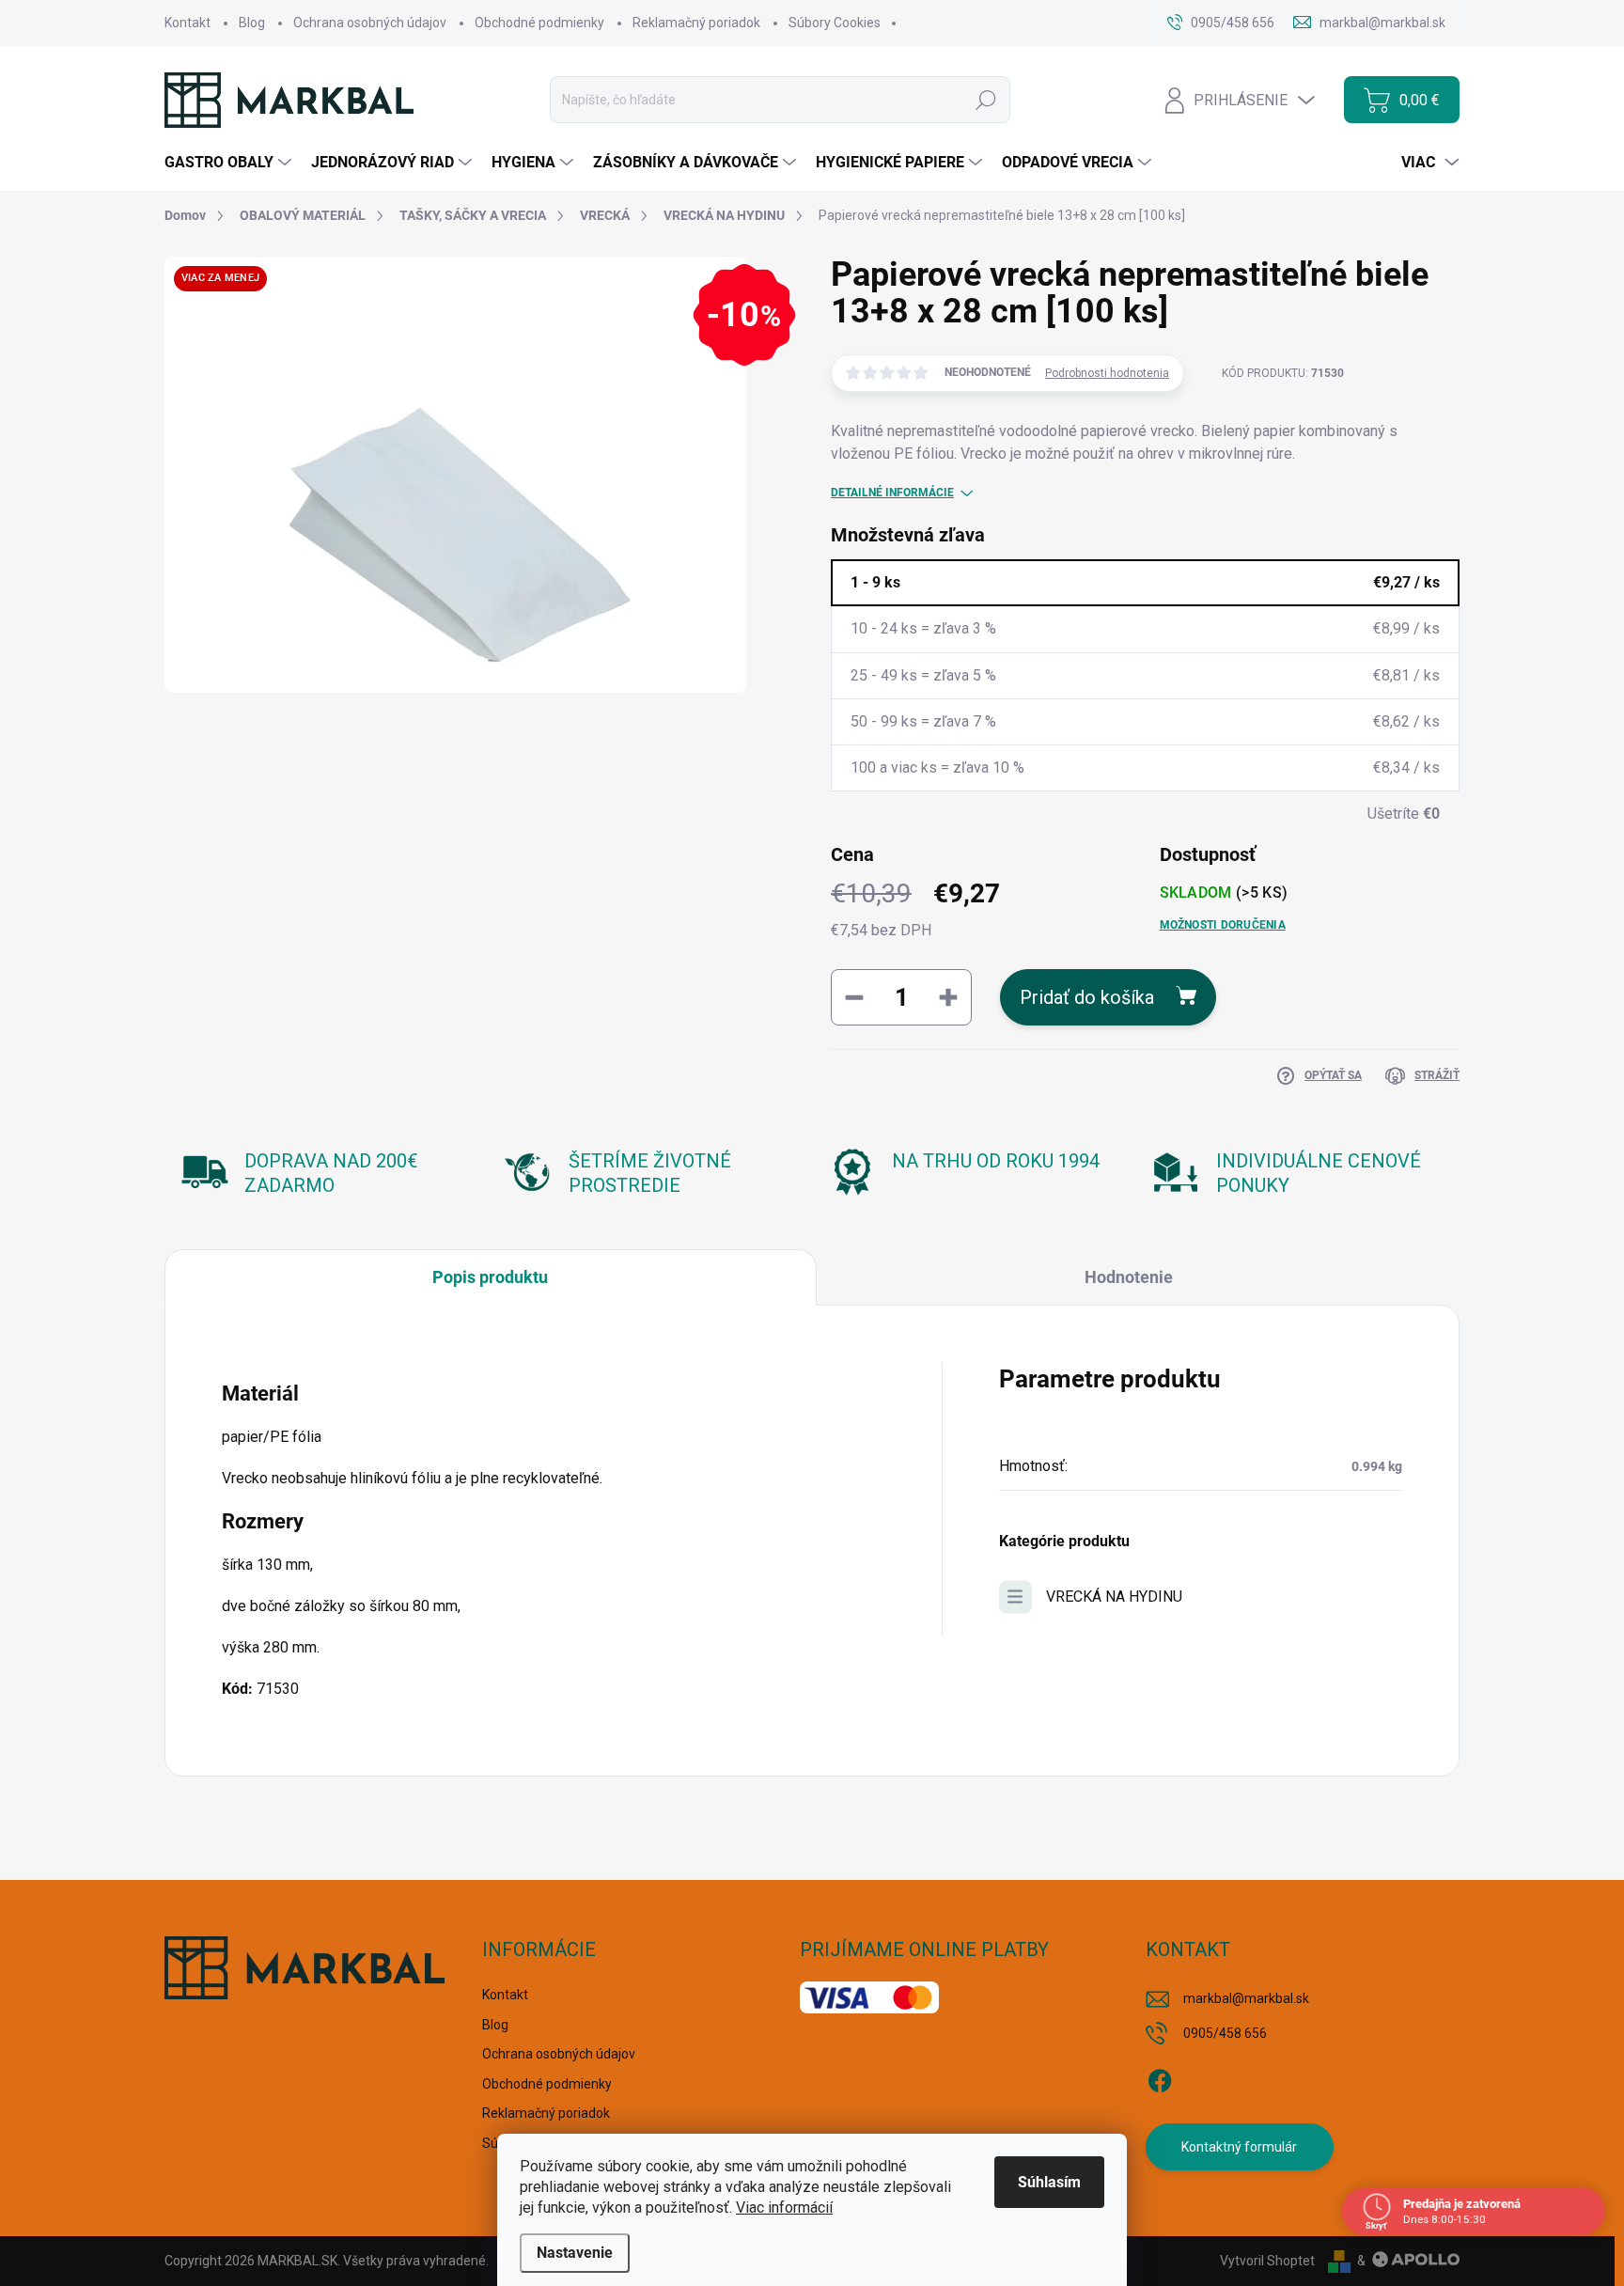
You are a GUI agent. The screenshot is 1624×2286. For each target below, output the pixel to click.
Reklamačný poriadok (696, 23)
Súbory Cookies (835, 23)
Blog (252, 23)
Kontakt (187, 23)
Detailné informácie (892, 493)
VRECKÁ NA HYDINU (1114, 1597)
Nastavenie (575, 2253)
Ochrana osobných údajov (370, 23)
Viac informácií (784, 2208)
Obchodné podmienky (539, 23)
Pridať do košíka (1087, 997)
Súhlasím (1049, 2182)
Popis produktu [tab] (490, 1277)
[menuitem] (230, 163)
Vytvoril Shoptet (1267, 2261)
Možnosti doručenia (1223, 925)
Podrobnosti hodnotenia (1107, 373)
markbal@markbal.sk (1246, 1998)
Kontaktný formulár (1239, 2147)
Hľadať (986, 100)
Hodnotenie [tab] (1129, 1277)
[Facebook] (1160, 2078)
